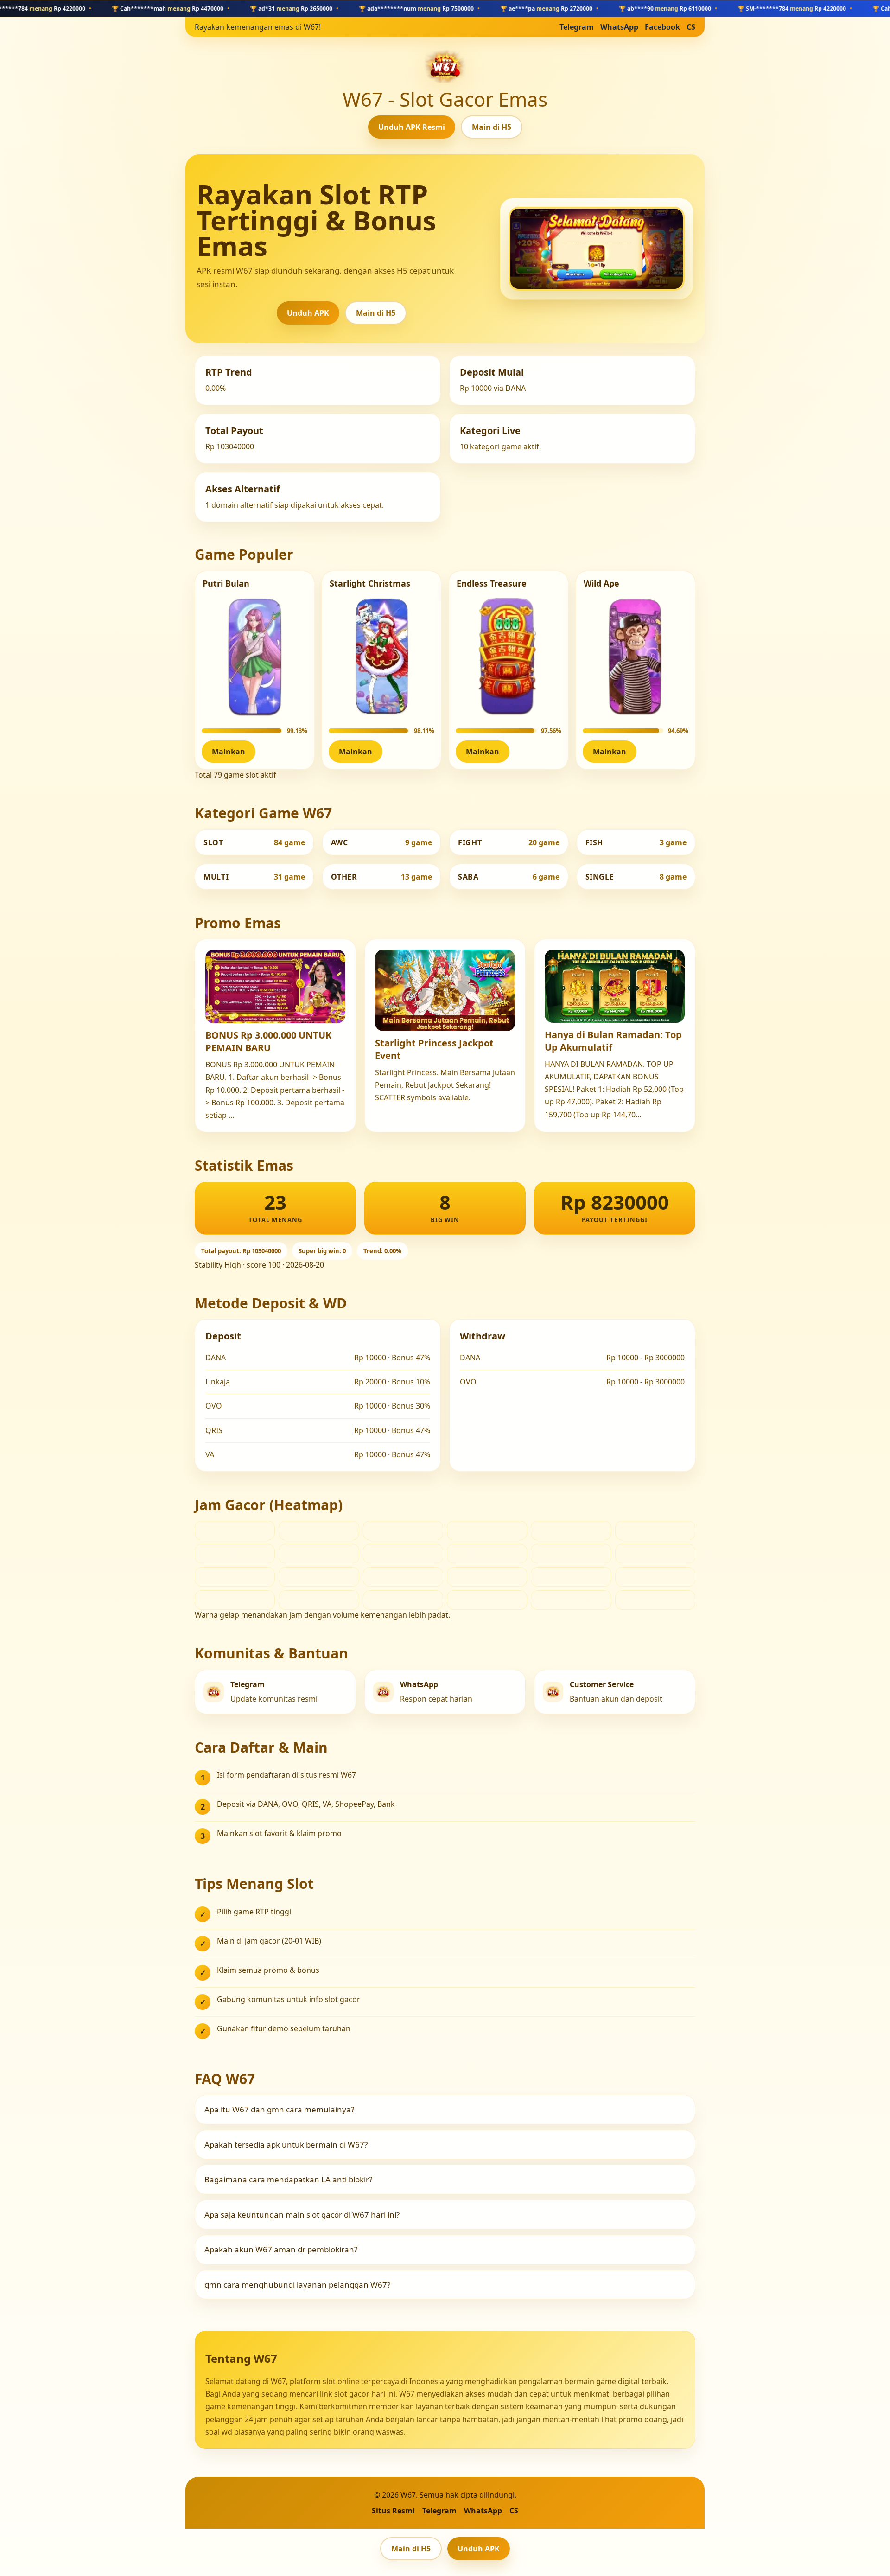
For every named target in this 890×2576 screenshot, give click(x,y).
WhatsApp (619, 27)
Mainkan (229, 752)
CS (691, 27)
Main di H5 (492, 127)
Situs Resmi (393, 2511)
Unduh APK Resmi (412, 127)
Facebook (662, 27)
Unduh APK (308, 313)
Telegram (577, 27)
